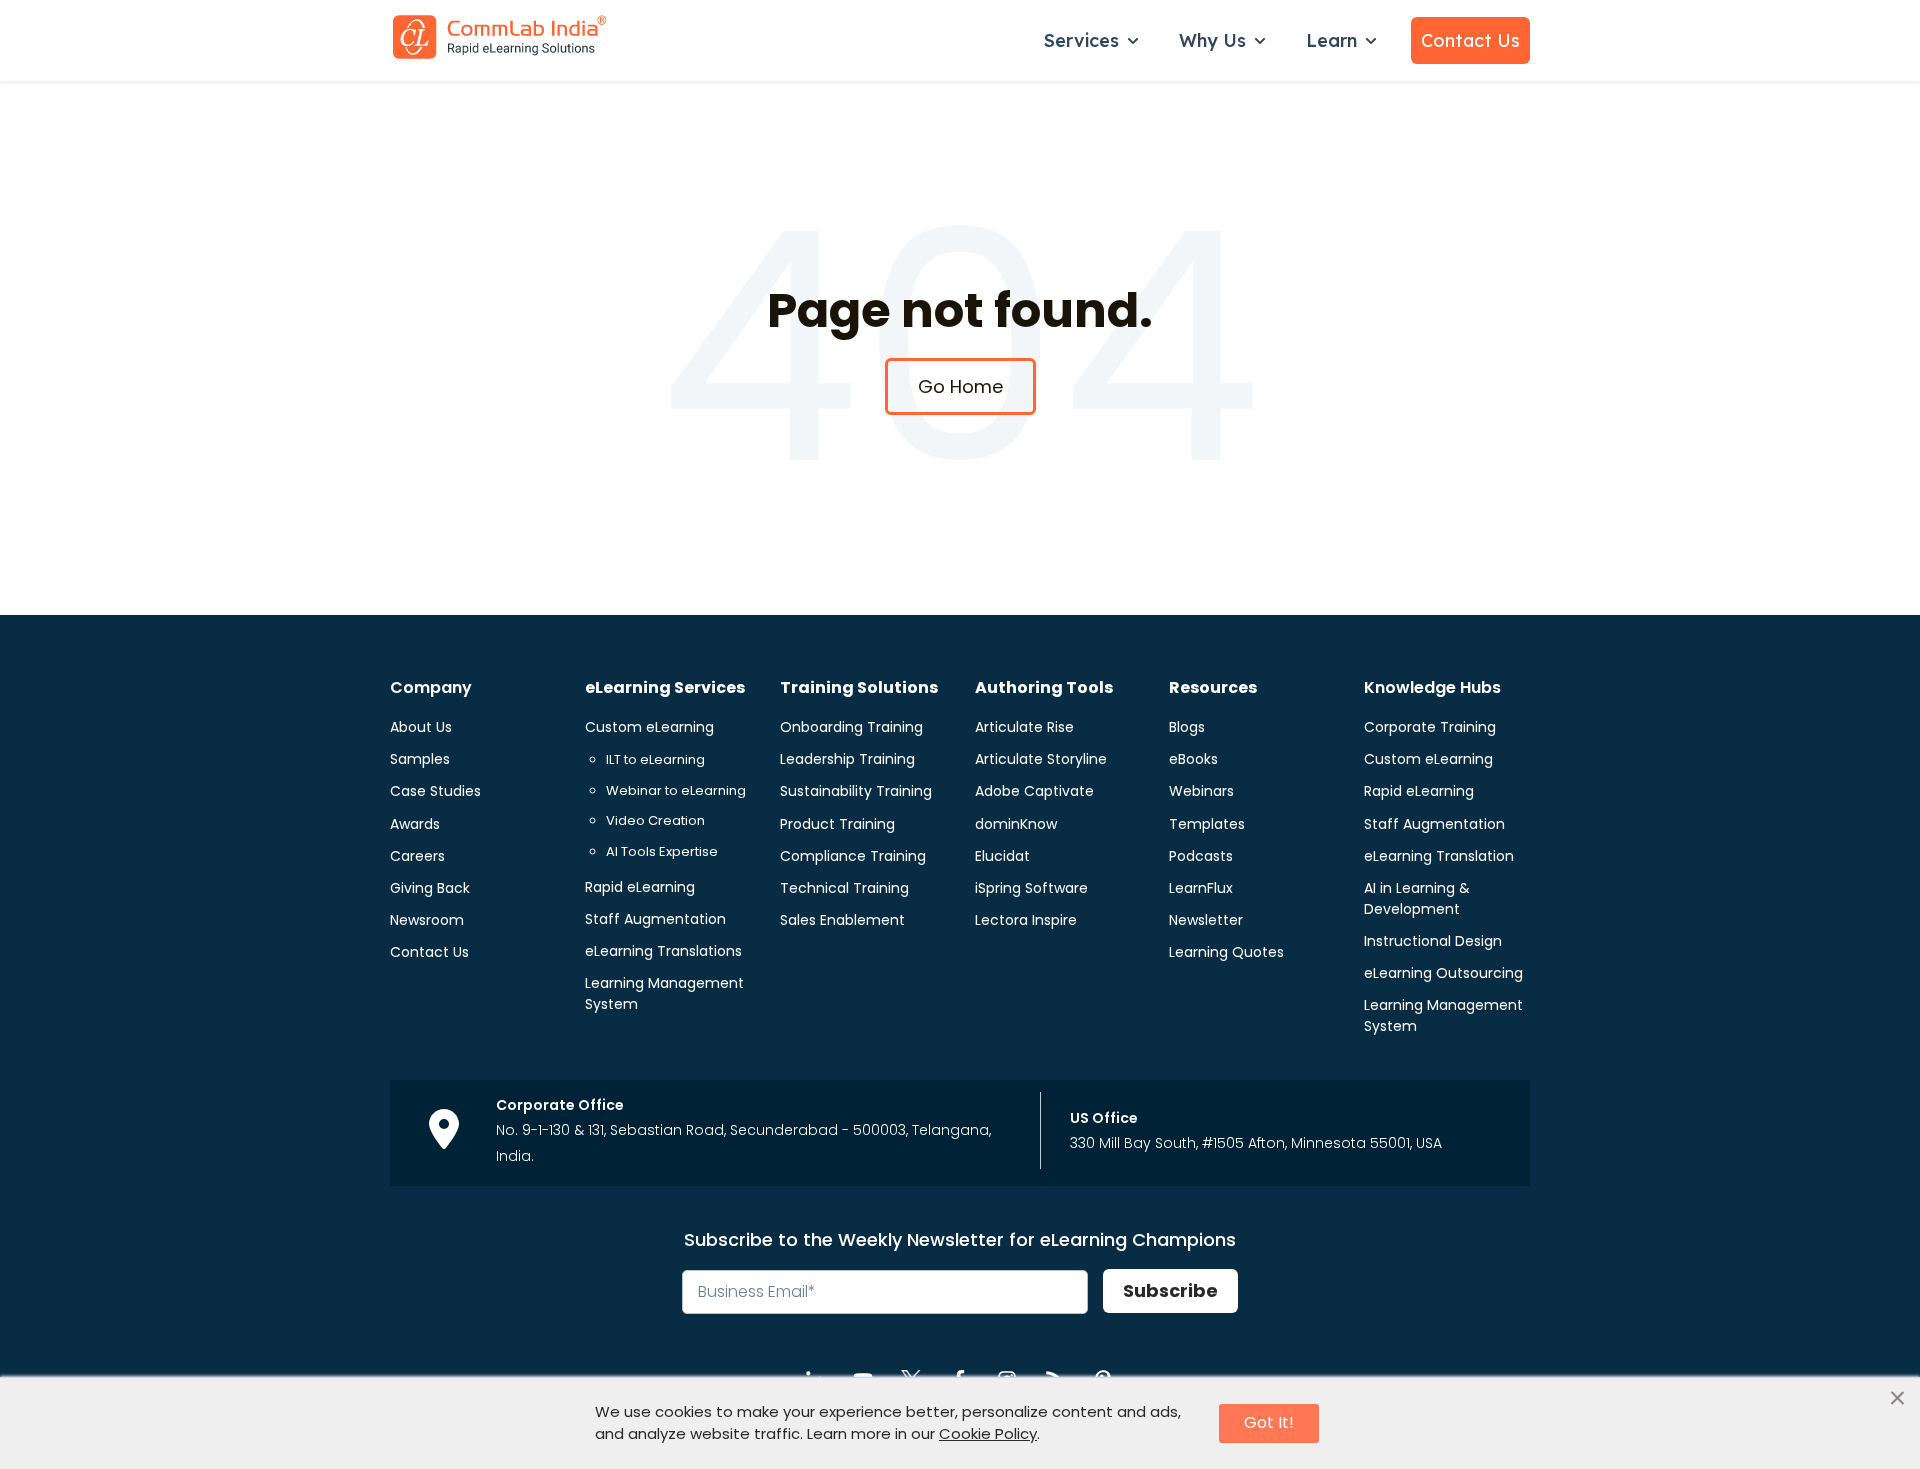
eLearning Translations (663, 951)
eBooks (1193, 759)
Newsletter (1206, 920)
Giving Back (430, 888)
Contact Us (1470, 40)
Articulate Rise (1024, 727)
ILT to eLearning (655, 759)
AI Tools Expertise (662, 851)
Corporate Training (1430, 727)
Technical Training (844, 888)
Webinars (1201, 791)
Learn (1331, 40)
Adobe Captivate (1034, 791)
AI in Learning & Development (1417, 898)
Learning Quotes (1226, 952)
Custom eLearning (649, 727)
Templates (1207, 824)
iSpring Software (1031, 888)
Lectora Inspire (1026, 920)
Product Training (837, 824)
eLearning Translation (1439, 856)
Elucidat (1002, 856)
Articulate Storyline (1041, 759)
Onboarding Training (851, 727)
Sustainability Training (856, 791)
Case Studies (435, 791)
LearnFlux (1201, 888)
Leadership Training (847, 759)
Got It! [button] (1269, 1422)
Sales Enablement (842, 920)
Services (1081, 40)
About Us (421, 727)
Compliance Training (853, 856)
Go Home (960, 386)
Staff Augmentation (655, 919)
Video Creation (655, 820)
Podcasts (1201, 856)
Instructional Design (1433, 941)
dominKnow (1016, 824)
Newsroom (427, 920)
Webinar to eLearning (676, 790)
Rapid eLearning (640, 887)
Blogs (1187, 727)
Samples (420, 759)
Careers (417, 856)
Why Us (1212, 40)
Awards (415, 824)
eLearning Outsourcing (1443, 973)
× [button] (1897, 1399)
